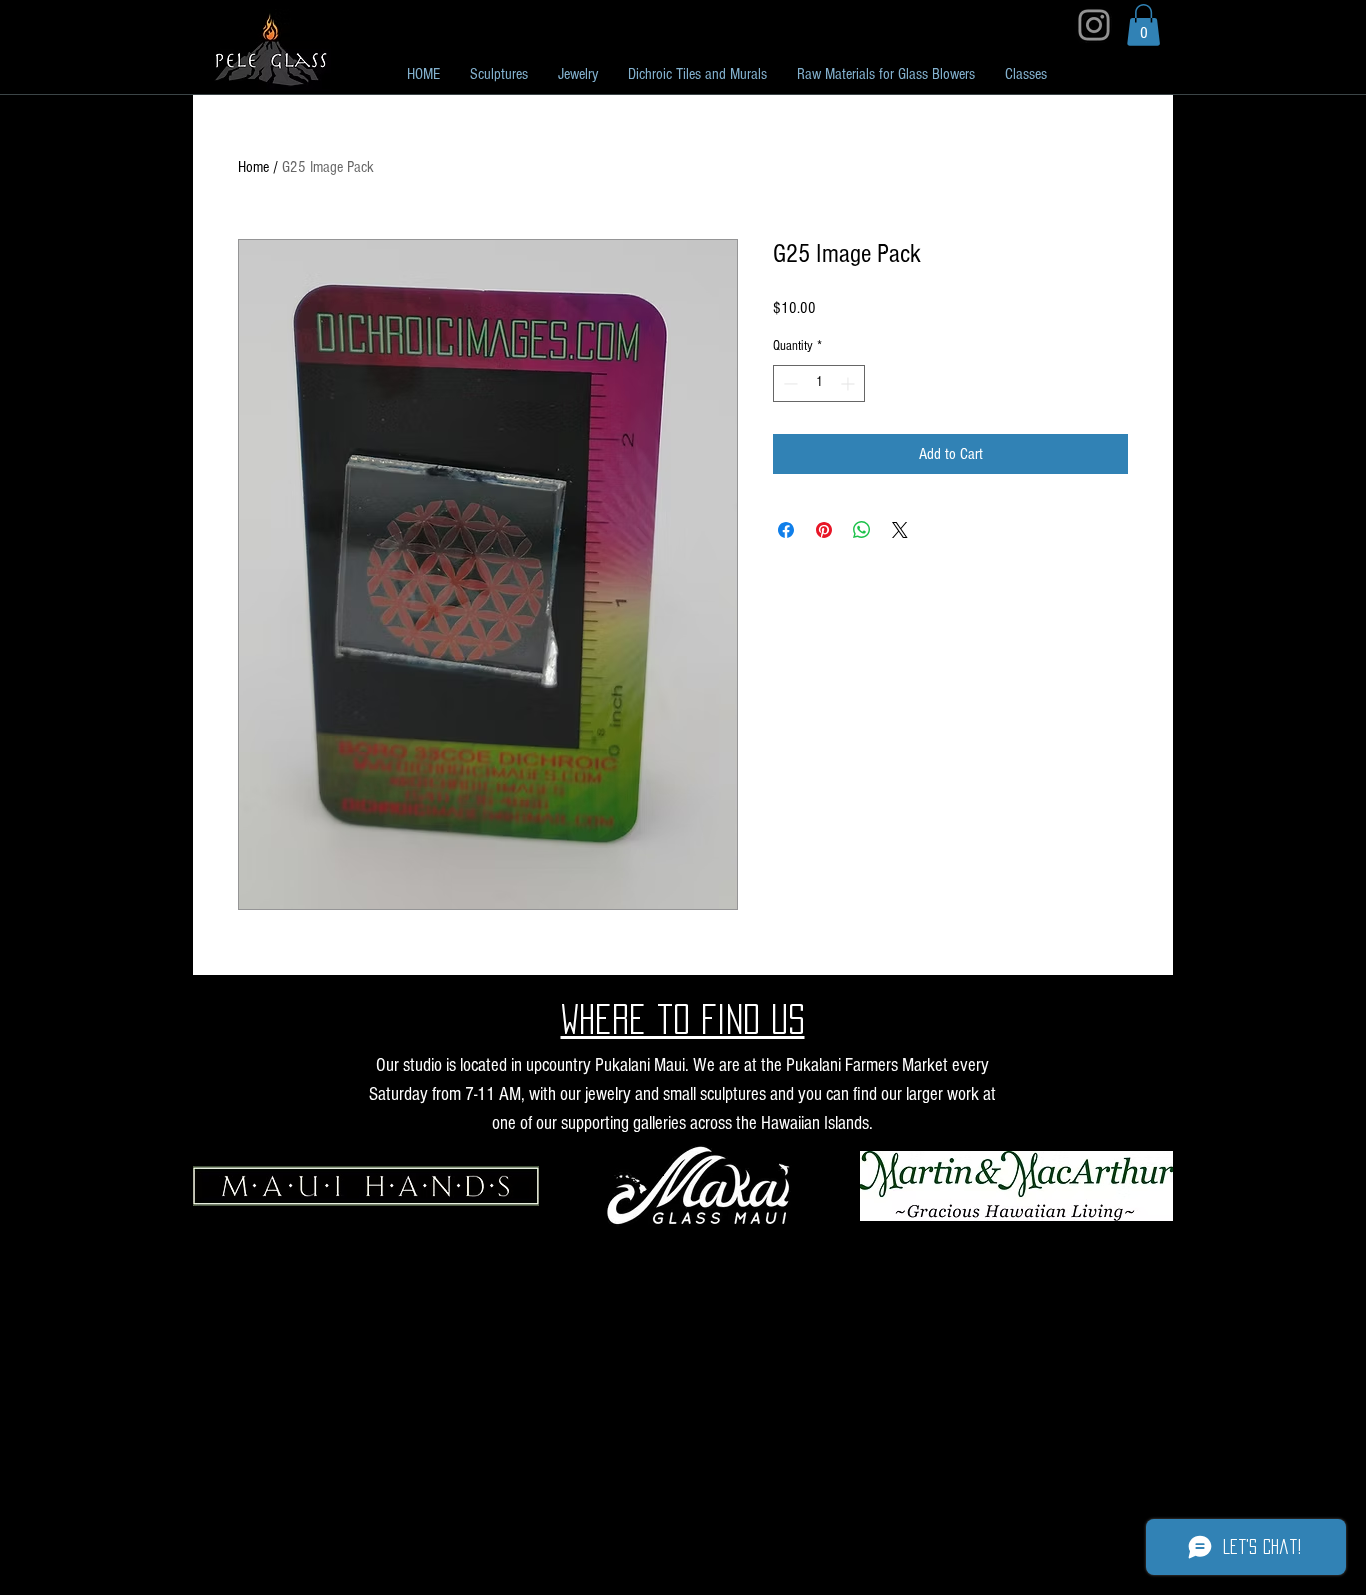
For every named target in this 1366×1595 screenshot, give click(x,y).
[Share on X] (900, 530)
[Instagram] (1094, 25)
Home (253, 167)
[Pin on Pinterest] (824, 530)
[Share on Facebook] (786, 530)
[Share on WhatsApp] (862, 530)
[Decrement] (788, 383)
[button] (1143, 25)
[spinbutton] (819, 383)
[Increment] (849, 383)
